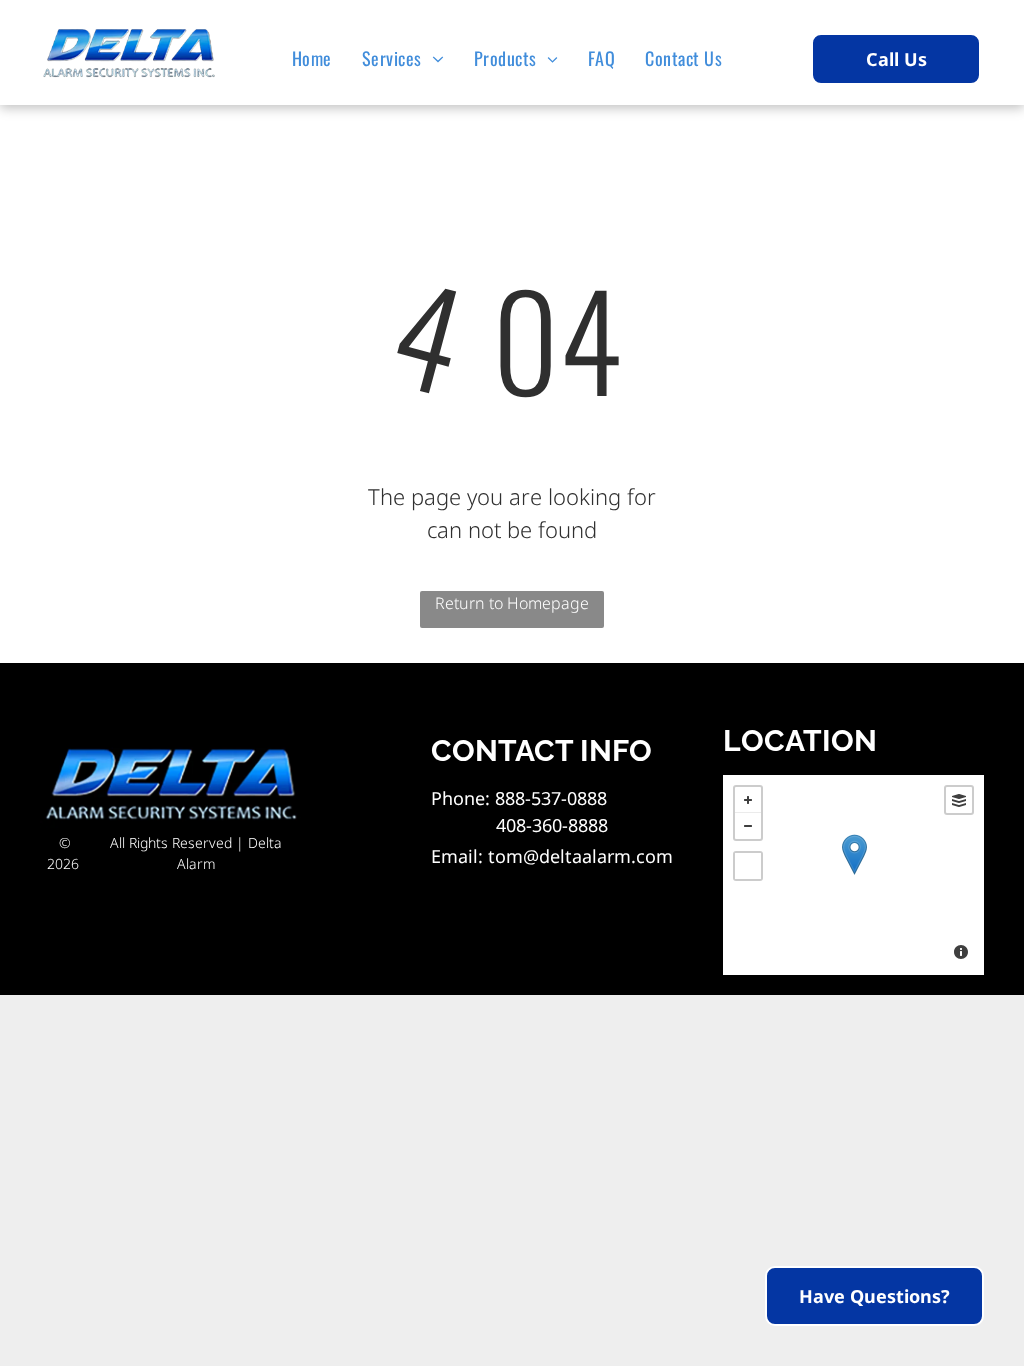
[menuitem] (317, 58)
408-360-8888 (519, 825)
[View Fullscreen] (748, 866)
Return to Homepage (512, 603)
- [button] (748, 826)
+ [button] (748, 800)
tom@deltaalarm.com (580, 856)
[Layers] (959, 800)
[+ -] (853, 875)
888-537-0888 (551, 798)
